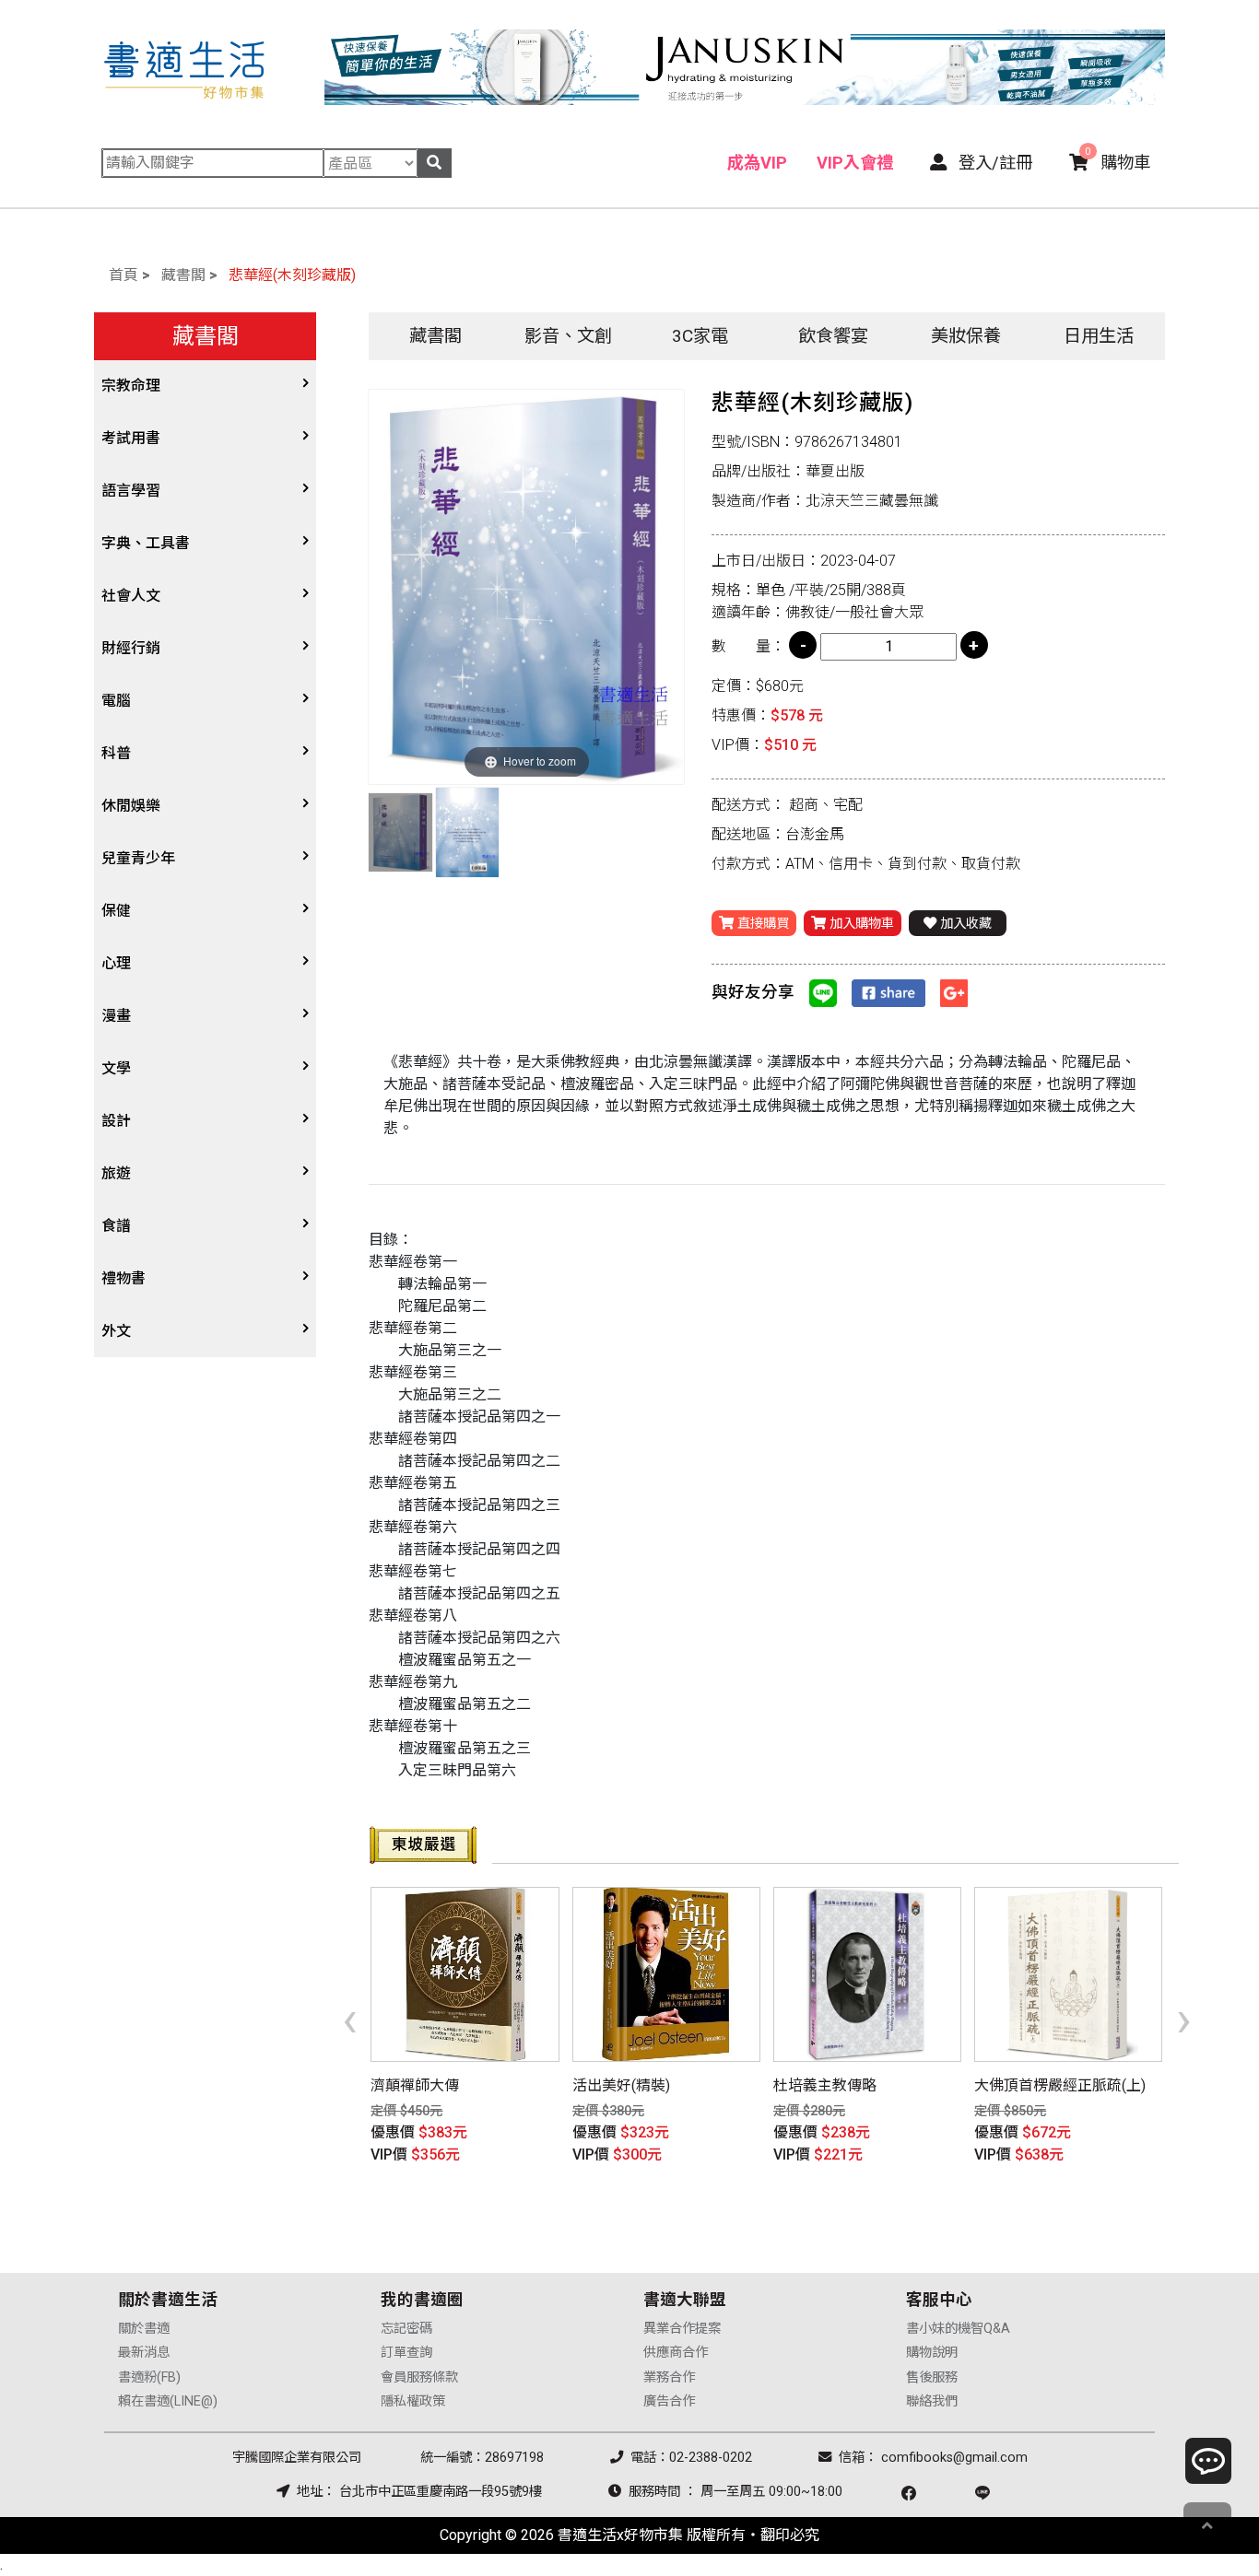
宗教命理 (131, 386)
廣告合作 (669, 2401)
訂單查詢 (406, 2353)
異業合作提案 (682, 2329)
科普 (116, 753)
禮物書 (124, 1278)
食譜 (116, 1226)
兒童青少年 (138, 858)
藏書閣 (183, 275)
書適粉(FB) (149, 2377)
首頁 (124, 275)
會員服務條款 (419, 2377)
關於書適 (144, 2329)
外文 (116, 1331)
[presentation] (350, 2019)
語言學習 (131, 491)
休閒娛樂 (131, 806)
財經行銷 (131, 648)
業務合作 (669, 2377)
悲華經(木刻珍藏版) (292, 275)
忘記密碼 (406, 2329)
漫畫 (116, 1016)
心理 (116, 963)
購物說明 (932, 2353)
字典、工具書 (146, 543)
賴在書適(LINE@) (168, 2401)
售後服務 (932, 2377)
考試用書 (131, 438)
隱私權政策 (413, 2401)
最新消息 (144, 2353)
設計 (116, 1121)
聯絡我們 (932, 2401)
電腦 (116, 701)
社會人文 (131, 596)
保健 (116, 911)
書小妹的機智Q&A (958, 2329)
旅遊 (116, 1173)
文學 (116, 1068)
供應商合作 (676, 2353)
